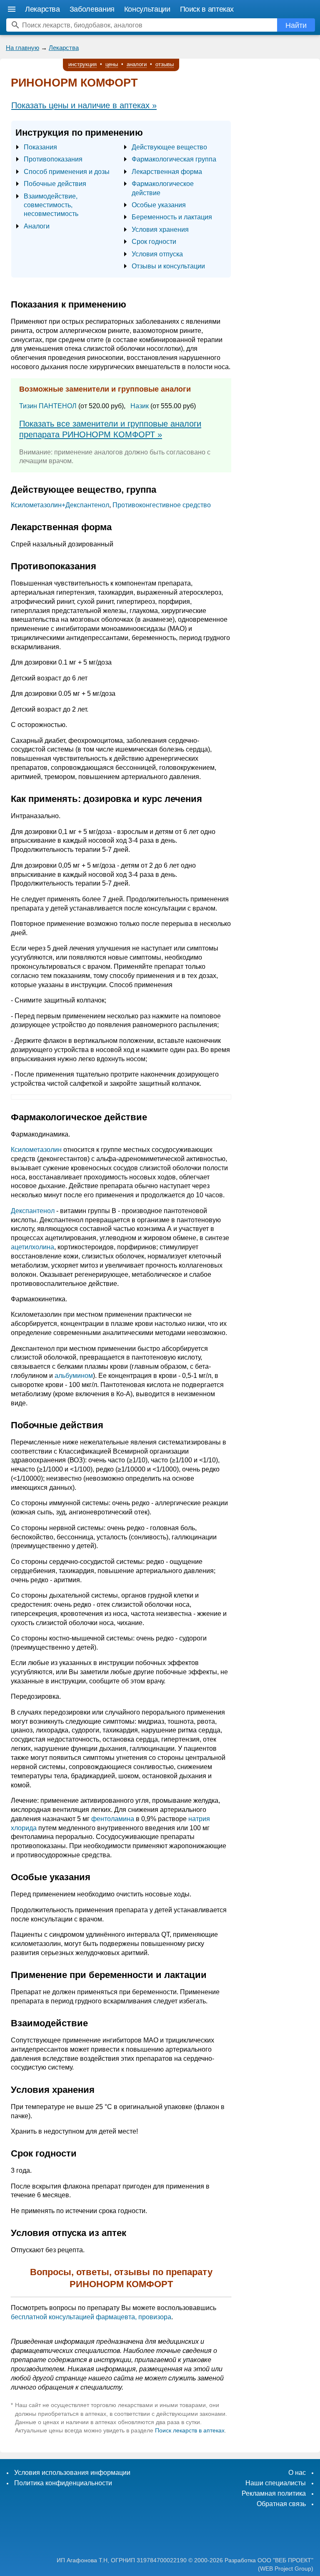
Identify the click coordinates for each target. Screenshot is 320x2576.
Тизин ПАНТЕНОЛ (48, 406)
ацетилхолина (32, 1247)
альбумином (74, 1376)
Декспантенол (33, 1211)
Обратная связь (281, 2504)
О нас (297, 2473)
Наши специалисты (276, 2483)
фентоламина (113, 1819)
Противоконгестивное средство (162, 505)
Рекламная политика (274, 2493)
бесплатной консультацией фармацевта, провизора (91, 2317)
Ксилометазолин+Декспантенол (60, 505)
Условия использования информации (72, 2473)
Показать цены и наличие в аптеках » (84, 105)
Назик (140, 406)
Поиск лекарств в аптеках (190, 2430)
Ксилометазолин (36, 1150)
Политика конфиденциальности (63, 2483)
